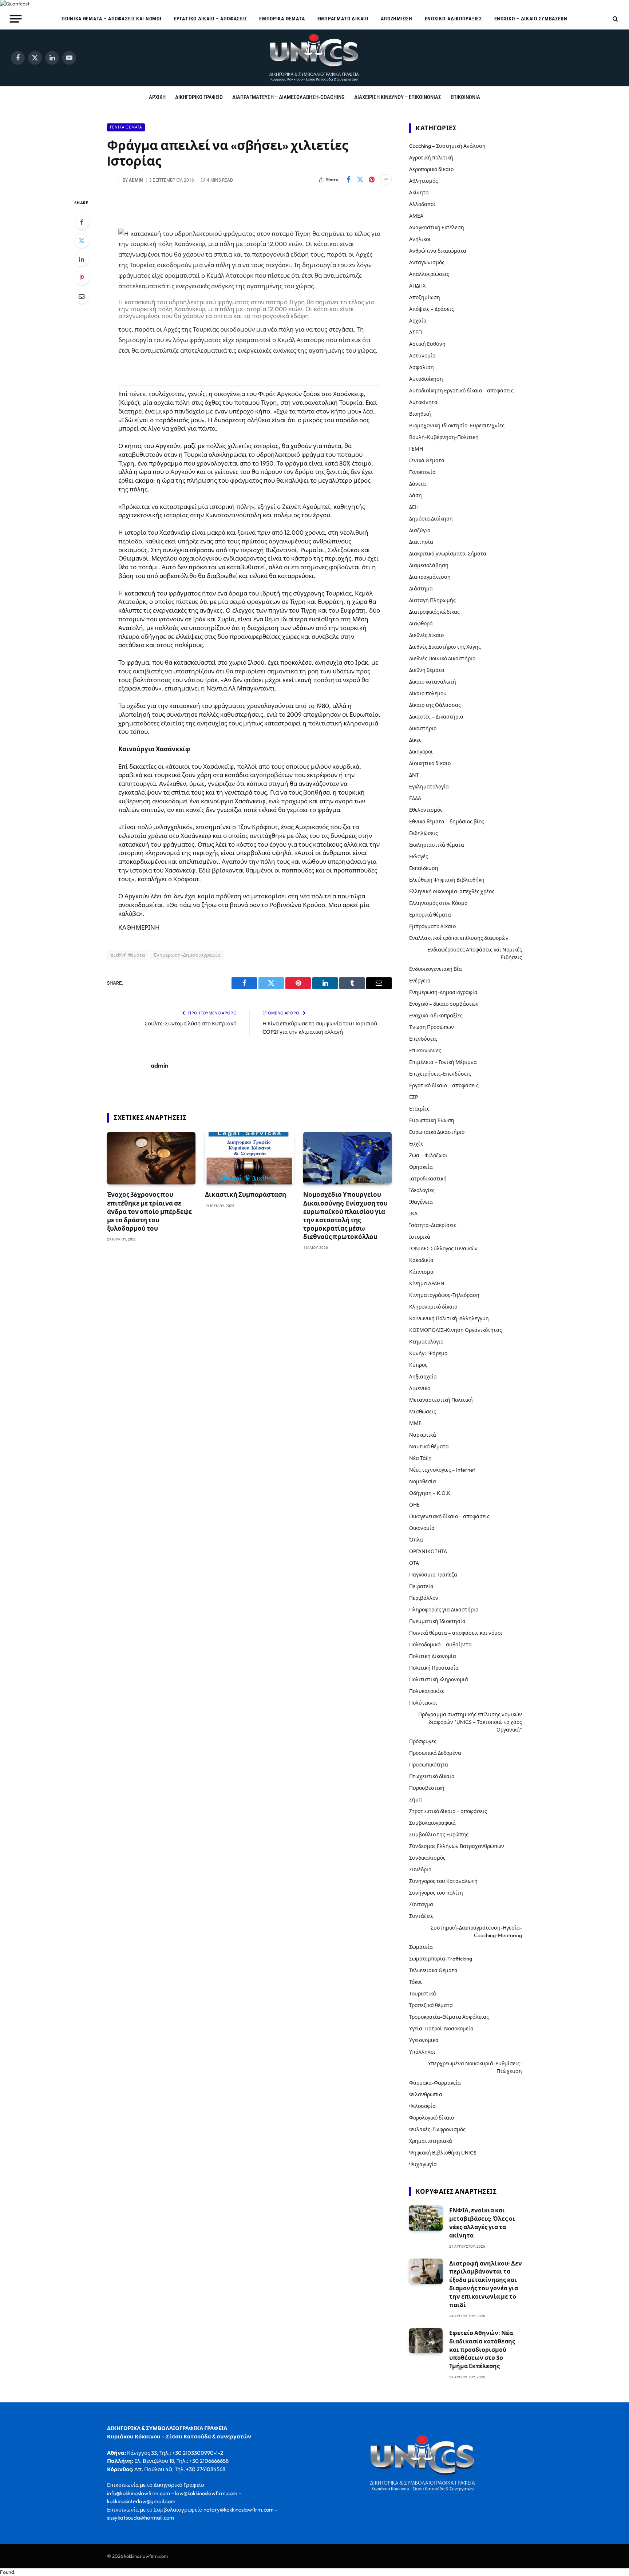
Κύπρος (418, 1365)
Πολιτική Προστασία (434, 1668)
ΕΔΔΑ (415, 798)
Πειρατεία (421, 1586)
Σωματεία (421, 1947)
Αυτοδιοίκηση (426, 379)
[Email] (82, 296)
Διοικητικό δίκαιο (430, 763)
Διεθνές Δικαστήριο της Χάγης (445, 647)
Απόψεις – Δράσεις (432, 309)
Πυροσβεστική (427, 1788)
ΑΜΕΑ (416, 216)
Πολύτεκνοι (423, 1703)
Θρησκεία (421, 1167)
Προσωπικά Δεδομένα (435, 1753)
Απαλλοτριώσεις (429, 274)
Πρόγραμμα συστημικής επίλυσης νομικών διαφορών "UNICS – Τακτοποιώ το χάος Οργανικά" (470, 1722)
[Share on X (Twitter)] (360, 180)
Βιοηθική (420, 414)
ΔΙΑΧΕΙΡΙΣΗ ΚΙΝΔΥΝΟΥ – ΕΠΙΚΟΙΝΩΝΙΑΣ (398, 97)
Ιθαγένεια (421, 1202)
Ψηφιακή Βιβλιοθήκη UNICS (443, 2153)
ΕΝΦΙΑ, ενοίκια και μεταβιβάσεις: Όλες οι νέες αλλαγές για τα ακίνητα (482, 2223)
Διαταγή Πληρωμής (432, 600)
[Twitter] (82, 241)
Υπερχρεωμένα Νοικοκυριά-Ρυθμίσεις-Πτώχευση (475, 2067)
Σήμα (416, 1800)
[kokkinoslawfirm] (314, 58)
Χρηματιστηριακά (431, 2141)
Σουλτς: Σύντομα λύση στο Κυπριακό (191, 1023)
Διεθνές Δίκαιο (426, 635)
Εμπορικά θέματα (282, 19)
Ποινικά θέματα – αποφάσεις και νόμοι (111, 19)
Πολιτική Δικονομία (433, 1656)
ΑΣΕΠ (416, 332)
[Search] (615, 19)
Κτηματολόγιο (426, 1342)
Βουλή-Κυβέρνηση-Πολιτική (444, 437)
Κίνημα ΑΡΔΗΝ (427, 1283)
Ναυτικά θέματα (429, 1447)
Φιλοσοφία (422, 2106)
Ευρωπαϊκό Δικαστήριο (437, 1132)
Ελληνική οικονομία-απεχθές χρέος (452, 891)
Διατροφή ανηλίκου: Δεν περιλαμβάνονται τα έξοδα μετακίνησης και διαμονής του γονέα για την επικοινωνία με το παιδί (486, 2284)
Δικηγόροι (421, 752)
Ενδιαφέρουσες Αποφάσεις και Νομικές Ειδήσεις (475, 953)
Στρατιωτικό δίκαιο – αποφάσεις (448, 1811)
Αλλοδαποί (422, 204)
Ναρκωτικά (423, 1435)
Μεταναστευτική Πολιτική (441, 1400)
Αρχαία (418, 321)
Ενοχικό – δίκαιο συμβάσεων (531, 19)
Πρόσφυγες (423, 1741)
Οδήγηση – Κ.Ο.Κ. (430, 1493)
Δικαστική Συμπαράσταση (246, 1194)
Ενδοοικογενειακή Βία (436, 969)
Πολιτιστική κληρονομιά (439, 1679)
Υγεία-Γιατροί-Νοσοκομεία (441, 2029)
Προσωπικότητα (429, 1765)
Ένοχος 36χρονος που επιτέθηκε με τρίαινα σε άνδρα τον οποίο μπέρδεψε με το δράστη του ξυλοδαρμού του (149, 1211)
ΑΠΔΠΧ (417, 286)
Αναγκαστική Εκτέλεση (437, 227)
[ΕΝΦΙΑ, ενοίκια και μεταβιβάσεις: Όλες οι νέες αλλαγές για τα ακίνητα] (426, 2218)
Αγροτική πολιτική (431, 158)
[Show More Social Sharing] (386, 180)
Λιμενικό (420, 1388)
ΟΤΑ (414, 1563)
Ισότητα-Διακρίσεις (433, 1225)
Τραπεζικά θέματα (431, 2005)
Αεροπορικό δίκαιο (431, 169)
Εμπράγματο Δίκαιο (343, 19)
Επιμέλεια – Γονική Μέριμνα (443, 1062)
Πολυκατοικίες (427, 1691)
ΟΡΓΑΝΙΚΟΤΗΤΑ (428, 1551)
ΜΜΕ (415, 1423)
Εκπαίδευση (424, 868)
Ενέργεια (420, 981)
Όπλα (416, 1540)
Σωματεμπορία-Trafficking (441, 1959)
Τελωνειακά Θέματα (433, 1970)
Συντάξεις (421, 1916)
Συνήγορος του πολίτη (436, 1893)
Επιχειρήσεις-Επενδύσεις (440, 1074)
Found (7, 2572)
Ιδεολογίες (422, 1190)
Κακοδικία (421, 1260)
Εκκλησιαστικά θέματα (437, 845)
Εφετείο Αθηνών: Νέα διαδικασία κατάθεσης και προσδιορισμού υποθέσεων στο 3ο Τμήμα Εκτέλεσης (482, 2350)
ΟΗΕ (414, 1505)
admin (136, 180)
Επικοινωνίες (425, 1050)
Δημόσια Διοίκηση (431, 519)
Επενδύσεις (423, 1039)
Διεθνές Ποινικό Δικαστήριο (442, 658)
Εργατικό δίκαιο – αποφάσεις (210, 19)
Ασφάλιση (422, 367)
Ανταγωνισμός (427, 262)
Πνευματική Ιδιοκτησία (437, 1621)
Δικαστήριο (423, 728)
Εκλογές (419, 856)
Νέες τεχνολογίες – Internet (442, 1470)
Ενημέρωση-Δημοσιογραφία (187, 955)
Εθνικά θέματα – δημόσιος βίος (447, 822)
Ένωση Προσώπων (432, 1027)
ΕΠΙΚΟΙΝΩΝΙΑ (465, 97)
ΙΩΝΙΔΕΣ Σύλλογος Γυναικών (443, 1249)
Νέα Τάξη (420, 1458)
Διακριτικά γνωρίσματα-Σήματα (448, 554)
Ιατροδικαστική (428, 1179)
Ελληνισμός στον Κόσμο (438, 903)
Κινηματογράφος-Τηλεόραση (444, 1295)
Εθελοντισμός (426, 810)
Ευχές (416, 1144)
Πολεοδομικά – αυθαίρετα (440, 1645)
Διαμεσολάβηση (429, 565)
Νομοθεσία (423, 1481)
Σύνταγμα (421, 1904)
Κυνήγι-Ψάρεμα (428, 1353)
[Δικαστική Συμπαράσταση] (249, 1158)
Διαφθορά (421, 624)
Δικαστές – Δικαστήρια (436, 717)
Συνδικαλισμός (427, 1858)
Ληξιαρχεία (423, 1377)
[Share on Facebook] (348, 180)
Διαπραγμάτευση (430, 577)
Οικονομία (422, 1528)
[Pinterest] (82, 278)
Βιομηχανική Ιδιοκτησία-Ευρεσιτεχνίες (457, 426)
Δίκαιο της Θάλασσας (435, 705)
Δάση (416, 495)
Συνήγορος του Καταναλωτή (443, 1881)
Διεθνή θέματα (128, 955)
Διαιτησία (421, 542)
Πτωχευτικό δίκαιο (432, 1776)
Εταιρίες (419, 1109)
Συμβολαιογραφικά (432, 1823)
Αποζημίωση (397, 19)
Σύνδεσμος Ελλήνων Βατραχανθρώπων (457, 1846)
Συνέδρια (420, 1869)
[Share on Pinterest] (372, 180)
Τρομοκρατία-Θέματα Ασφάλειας (449, 2017)
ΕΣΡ (414, 1097)
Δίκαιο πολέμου (428, 693)
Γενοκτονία (422, 472)
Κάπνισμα (421, 1272)
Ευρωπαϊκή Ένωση (432, 1120)
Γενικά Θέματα (126, 127)
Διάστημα (421, 589)
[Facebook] (82, 222)
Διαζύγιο (420, 530)
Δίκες (415, 740)
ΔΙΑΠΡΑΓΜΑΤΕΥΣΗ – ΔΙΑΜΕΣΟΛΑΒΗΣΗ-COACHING (288, 97)
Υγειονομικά (424, 2040)
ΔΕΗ (414, 507)
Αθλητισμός (424, 181)
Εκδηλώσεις (424, 833)
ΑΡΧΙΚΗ (157, 97)
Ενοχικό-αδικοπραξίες (453, 19)
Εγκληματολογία (429, 787)
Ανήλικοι (420, 239)
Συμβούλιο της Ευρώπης (439, 1835)
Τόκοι (416, 1982)
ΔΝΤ (414, 775)
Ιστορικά (420, 1237)
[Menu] (16, 19)
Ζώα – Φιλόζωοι (428, 1155)
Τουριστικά (423, 1994)
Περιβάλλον (424, 1598)
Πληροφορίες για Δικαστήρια (444, 1610)
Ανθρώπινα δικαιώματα (438, 251)
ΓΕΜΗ (416, 449)
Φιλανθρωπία (426, 2094)
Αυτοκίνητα (423, 402)
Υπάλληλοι (422, 2052)
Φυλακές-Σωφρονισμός (437, 2129)
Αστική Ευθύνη (427, 344)
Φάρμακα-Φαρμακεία (435, 2083)
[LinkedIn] (82, 259)
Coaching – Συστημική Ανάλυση (447, 146)
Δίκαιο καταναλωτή (433, 682)
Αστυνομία (422, 356)
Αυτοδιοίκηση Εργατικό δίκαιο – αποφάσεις (461, 391)
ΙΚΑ (413, 1214)
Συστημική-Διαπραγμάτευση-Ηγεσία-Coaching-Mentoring (476, 1932)
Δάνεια (418, 484)
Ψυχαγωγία (423, 2164)
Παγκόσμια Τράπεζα (433, 1575)
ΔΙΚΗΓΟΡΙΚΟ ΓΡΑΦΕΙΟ (199, 97)
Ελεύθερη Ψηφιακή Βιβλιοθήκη (447, 880)
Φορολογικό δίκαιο (432, 2118)
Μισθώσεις (423, 1412)
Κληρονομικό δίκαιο (433, 1307)
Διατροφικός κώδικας (434, 612)
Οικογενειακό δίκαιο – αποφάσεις (449, 1516)
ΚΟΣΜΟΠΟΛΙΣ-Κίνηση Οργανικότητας (456, 1330)
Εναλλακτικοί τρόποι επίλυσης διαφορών (459, 938)
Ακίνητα (419, 193)
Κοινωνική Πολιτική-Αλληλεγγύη (449, 1318)
